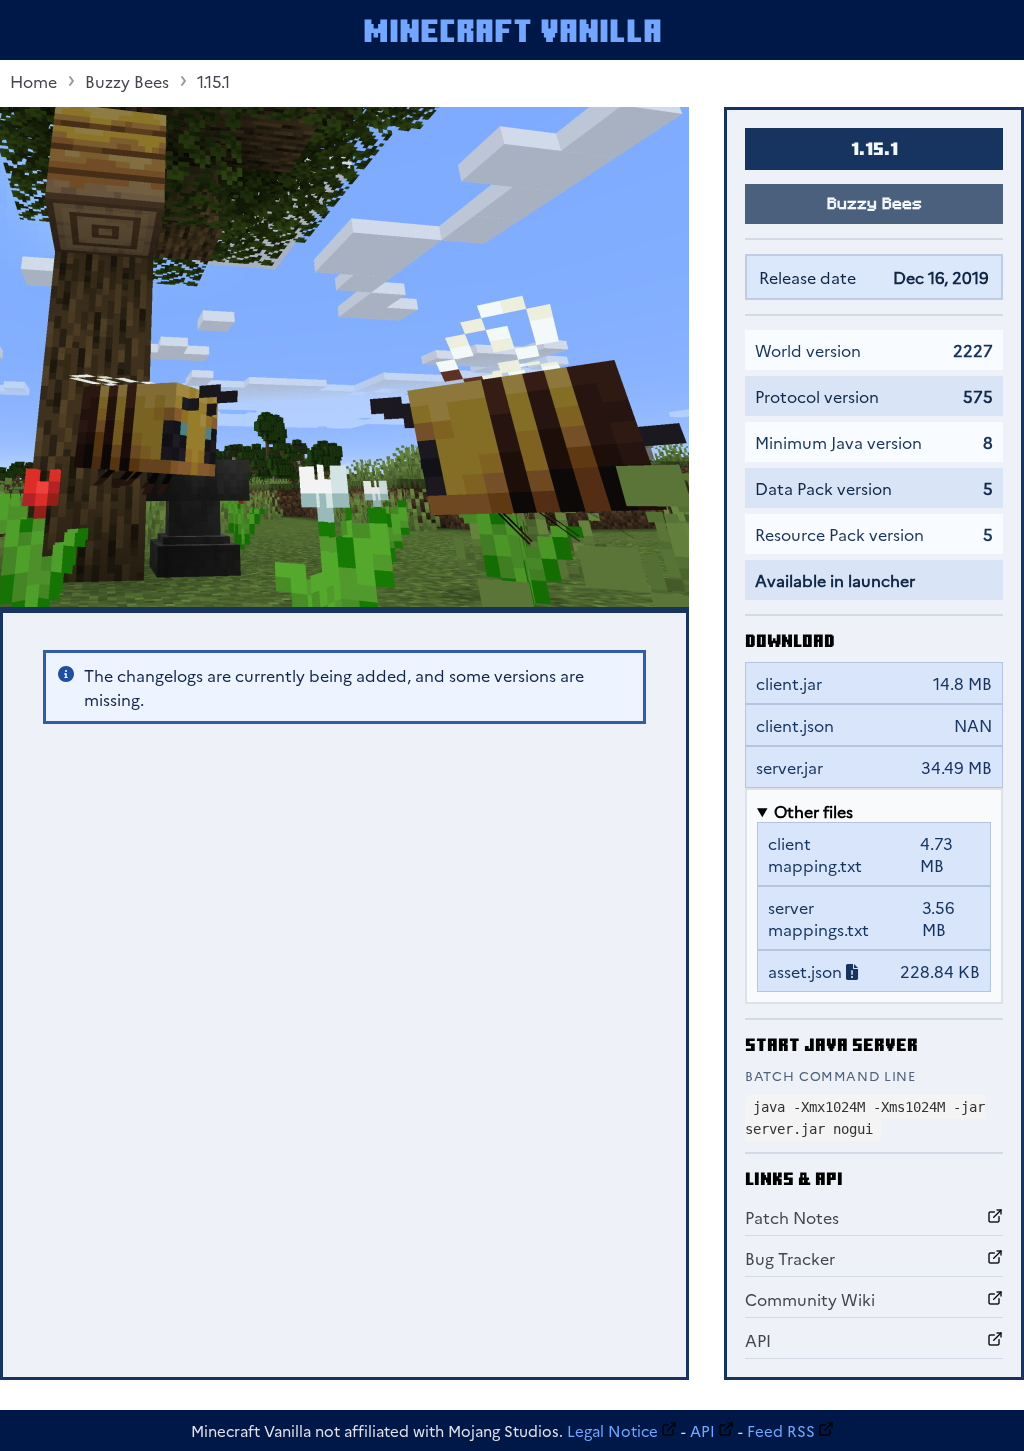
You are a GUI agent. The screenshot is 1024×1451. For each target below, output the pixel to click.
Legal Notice (612, 1430)
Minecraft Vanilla (512, 30)
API (758, 1340)
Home (33, 81)
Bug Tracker (790, 1258)
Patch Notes (792, 1217)
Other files (813, 811)
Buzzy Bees (127, 81)
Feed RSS (781, 1430)
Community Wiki (810, 1299)
